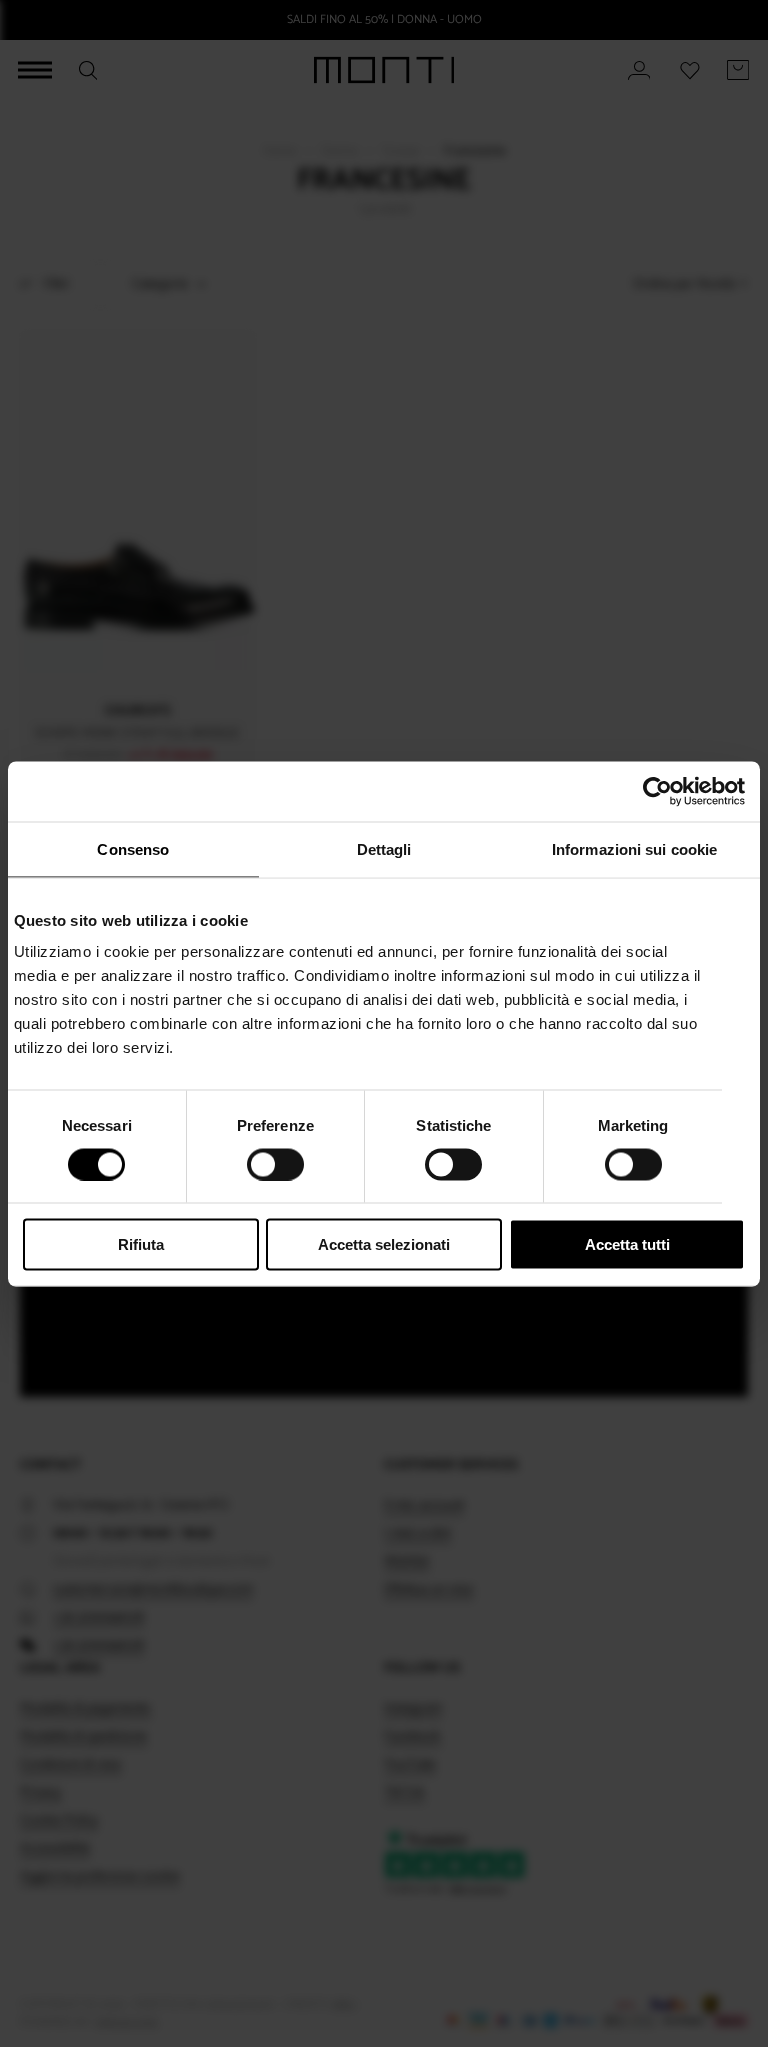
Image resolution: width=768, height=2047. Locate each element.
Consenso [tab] (133, 848)
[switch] (275, 1164)
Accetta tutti (627, 1244)
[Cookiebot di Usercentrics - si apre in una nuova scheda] (657, 791)
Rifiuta (141, 1244)
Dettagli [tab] (384, 848)
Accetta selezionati (384, 1244)
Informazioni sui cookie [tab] (634, 848)
